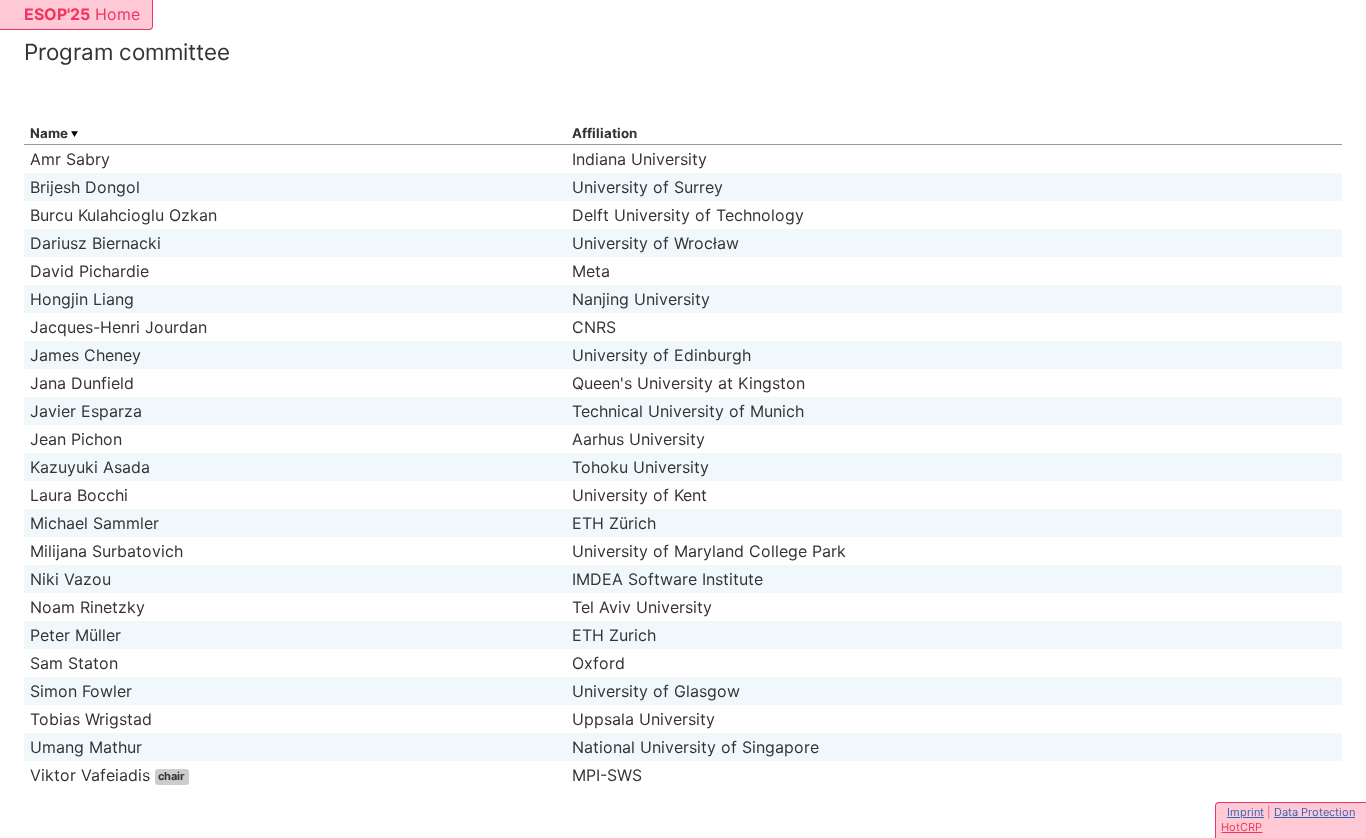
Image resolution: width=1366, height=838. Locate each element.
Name (49, 133)
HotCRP (1241, 827)
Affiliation (604, 133)
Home (82, 14)
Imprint (1245, 812)
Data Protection (1314, 812)
